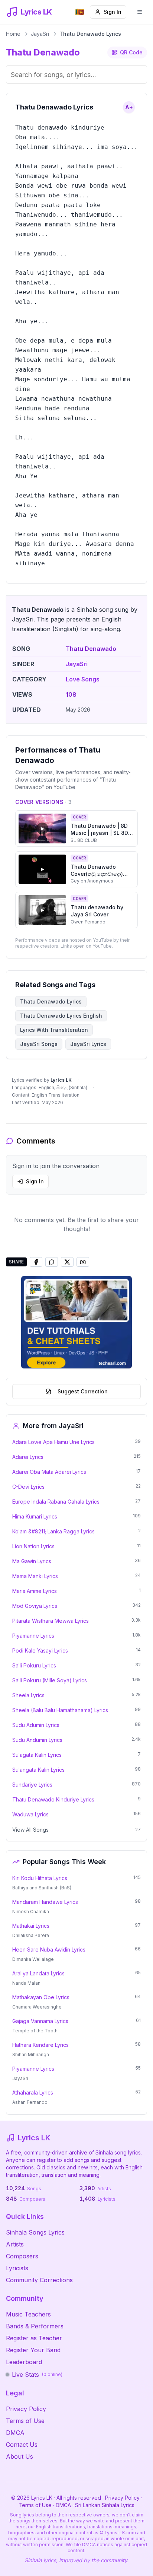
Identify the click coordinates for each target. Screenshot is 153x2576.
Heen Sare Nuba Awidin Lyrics (49, 1950)
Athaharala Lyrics (33, 2092)
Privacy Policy (26, 2409)
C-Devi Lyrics (28, 1487)
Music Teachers (28, 2314)
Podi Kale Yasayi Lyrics (40, 1650)
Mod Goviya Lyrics (35, 1606)
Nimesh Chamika (31, 1912)
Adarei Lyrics (28, 1457)
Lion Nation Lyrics (33, 1546)
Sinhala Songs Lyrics (35, 2232)
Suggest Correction (83, 1391)
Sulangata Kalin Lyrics (38, 1770)
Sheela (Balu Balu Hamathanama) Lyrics (60, 1710)
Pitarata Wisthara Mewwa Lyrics (51, 1621)
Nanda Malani (27, 1983)
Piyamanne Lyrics (33, 1636)
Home (13, 34)
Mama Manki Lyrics (35, 1576)
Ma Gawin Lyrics (32, 1561)
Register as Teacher (34, 2338)
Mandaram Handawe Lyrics (45, 1902)
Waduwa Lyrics (30, 1814)
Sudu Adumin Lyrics (36, 1725)
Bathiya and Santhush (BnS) (42, 1888)
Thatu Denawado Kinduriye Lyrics (53, 1799)
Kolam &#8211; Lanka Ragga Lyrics (53, 1531)
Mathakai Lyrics (31, 1926)
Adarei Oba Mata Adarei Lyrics (49, 1472)
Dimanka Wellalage (33, 1959)
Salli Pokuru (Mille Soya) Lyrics (50, 1680)
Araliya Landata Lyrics (38, 1973)
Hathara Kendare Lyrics (40, 2045)
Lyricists (17, 2268)
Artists (15, 2244)
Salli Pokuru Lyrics (34, 1665)
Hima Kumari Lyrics (35, 1516)
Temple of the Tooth (35, 2031)
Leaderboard (24, 2362)
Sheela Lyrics (28, 1695)
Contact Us (22, 2445)
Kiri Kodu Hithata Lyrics (40, 1878)
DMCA (15, 2433)
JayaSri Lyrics (88, 1044)
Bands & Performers (35, 2326)
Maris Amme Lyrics (35, 1591)
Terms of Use (25, 2421)
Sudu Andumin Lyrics (37, 1740)
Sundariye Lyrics (32, 1785)
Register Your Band (33, 2350)
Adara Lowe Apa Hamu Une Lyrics (53, 1442)
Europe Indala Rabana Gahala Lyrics (56, 1502)
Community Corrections (39, 2280)
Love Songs (83, 679)
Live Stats (37, 2375)
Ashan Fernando (30, 2102)
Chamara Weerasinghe (37, 2007)
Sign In (113, 12)
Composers (22, 2256)
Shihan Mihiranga (31, 2055)
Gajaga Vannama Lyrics (40, 2021)
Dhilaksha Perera (31, 1935)
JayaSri (40, 34)
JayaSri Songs (39, 1044)
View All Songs (30, 1830)
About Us (19, 2456)
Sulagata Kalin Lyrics (37, 1755)
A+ (129, 107)
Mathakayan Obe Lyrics (41, 1997)
